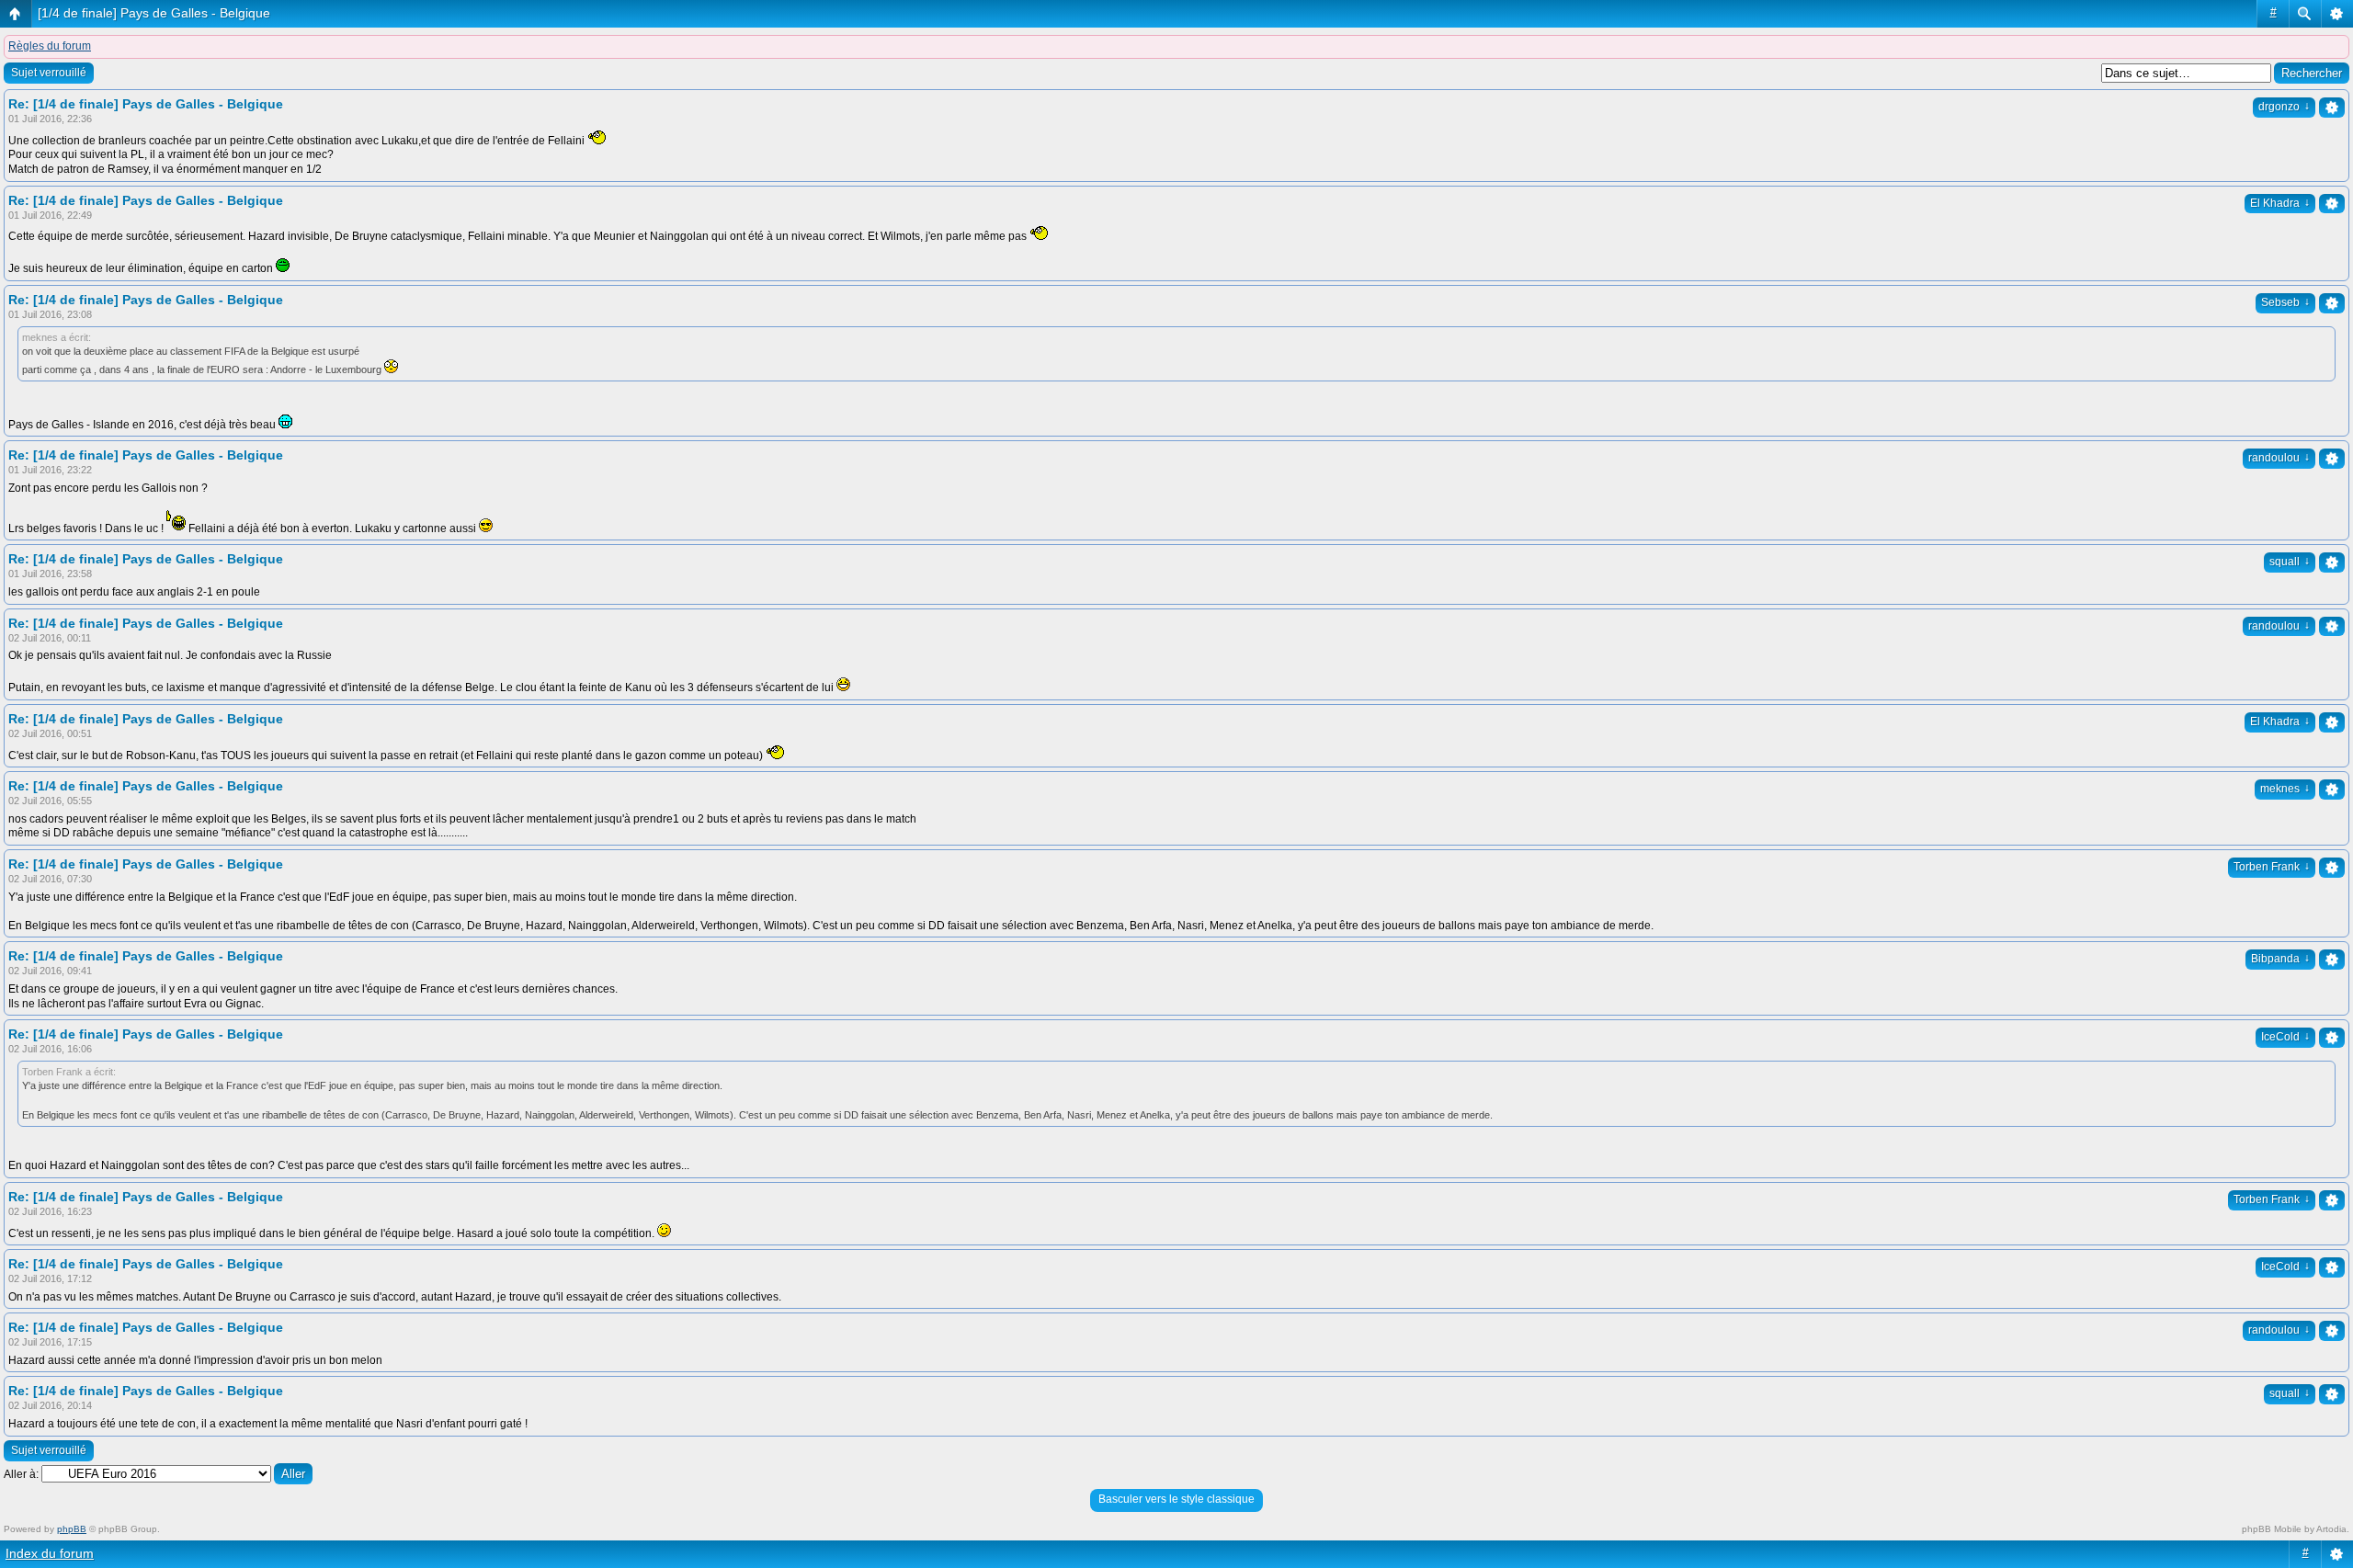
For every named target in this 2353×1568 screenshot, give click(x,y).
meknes (2285, 789)
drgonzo (2284, 107)
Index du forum (50, 1553)
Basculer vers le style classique (1176, 1499)
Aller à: (21, 1474)
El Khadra (2280, 203)
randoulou (2279, 458)
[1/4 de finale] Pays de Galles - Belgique (154, 13)
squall (2290, 562)
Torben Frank (2272, 867)
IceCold (2285, 1037)
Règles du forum (50, 46)
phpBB (72, 1529)
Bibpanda (2280, 959)
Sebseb (2285, 302)
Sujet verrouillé (49, 73)
